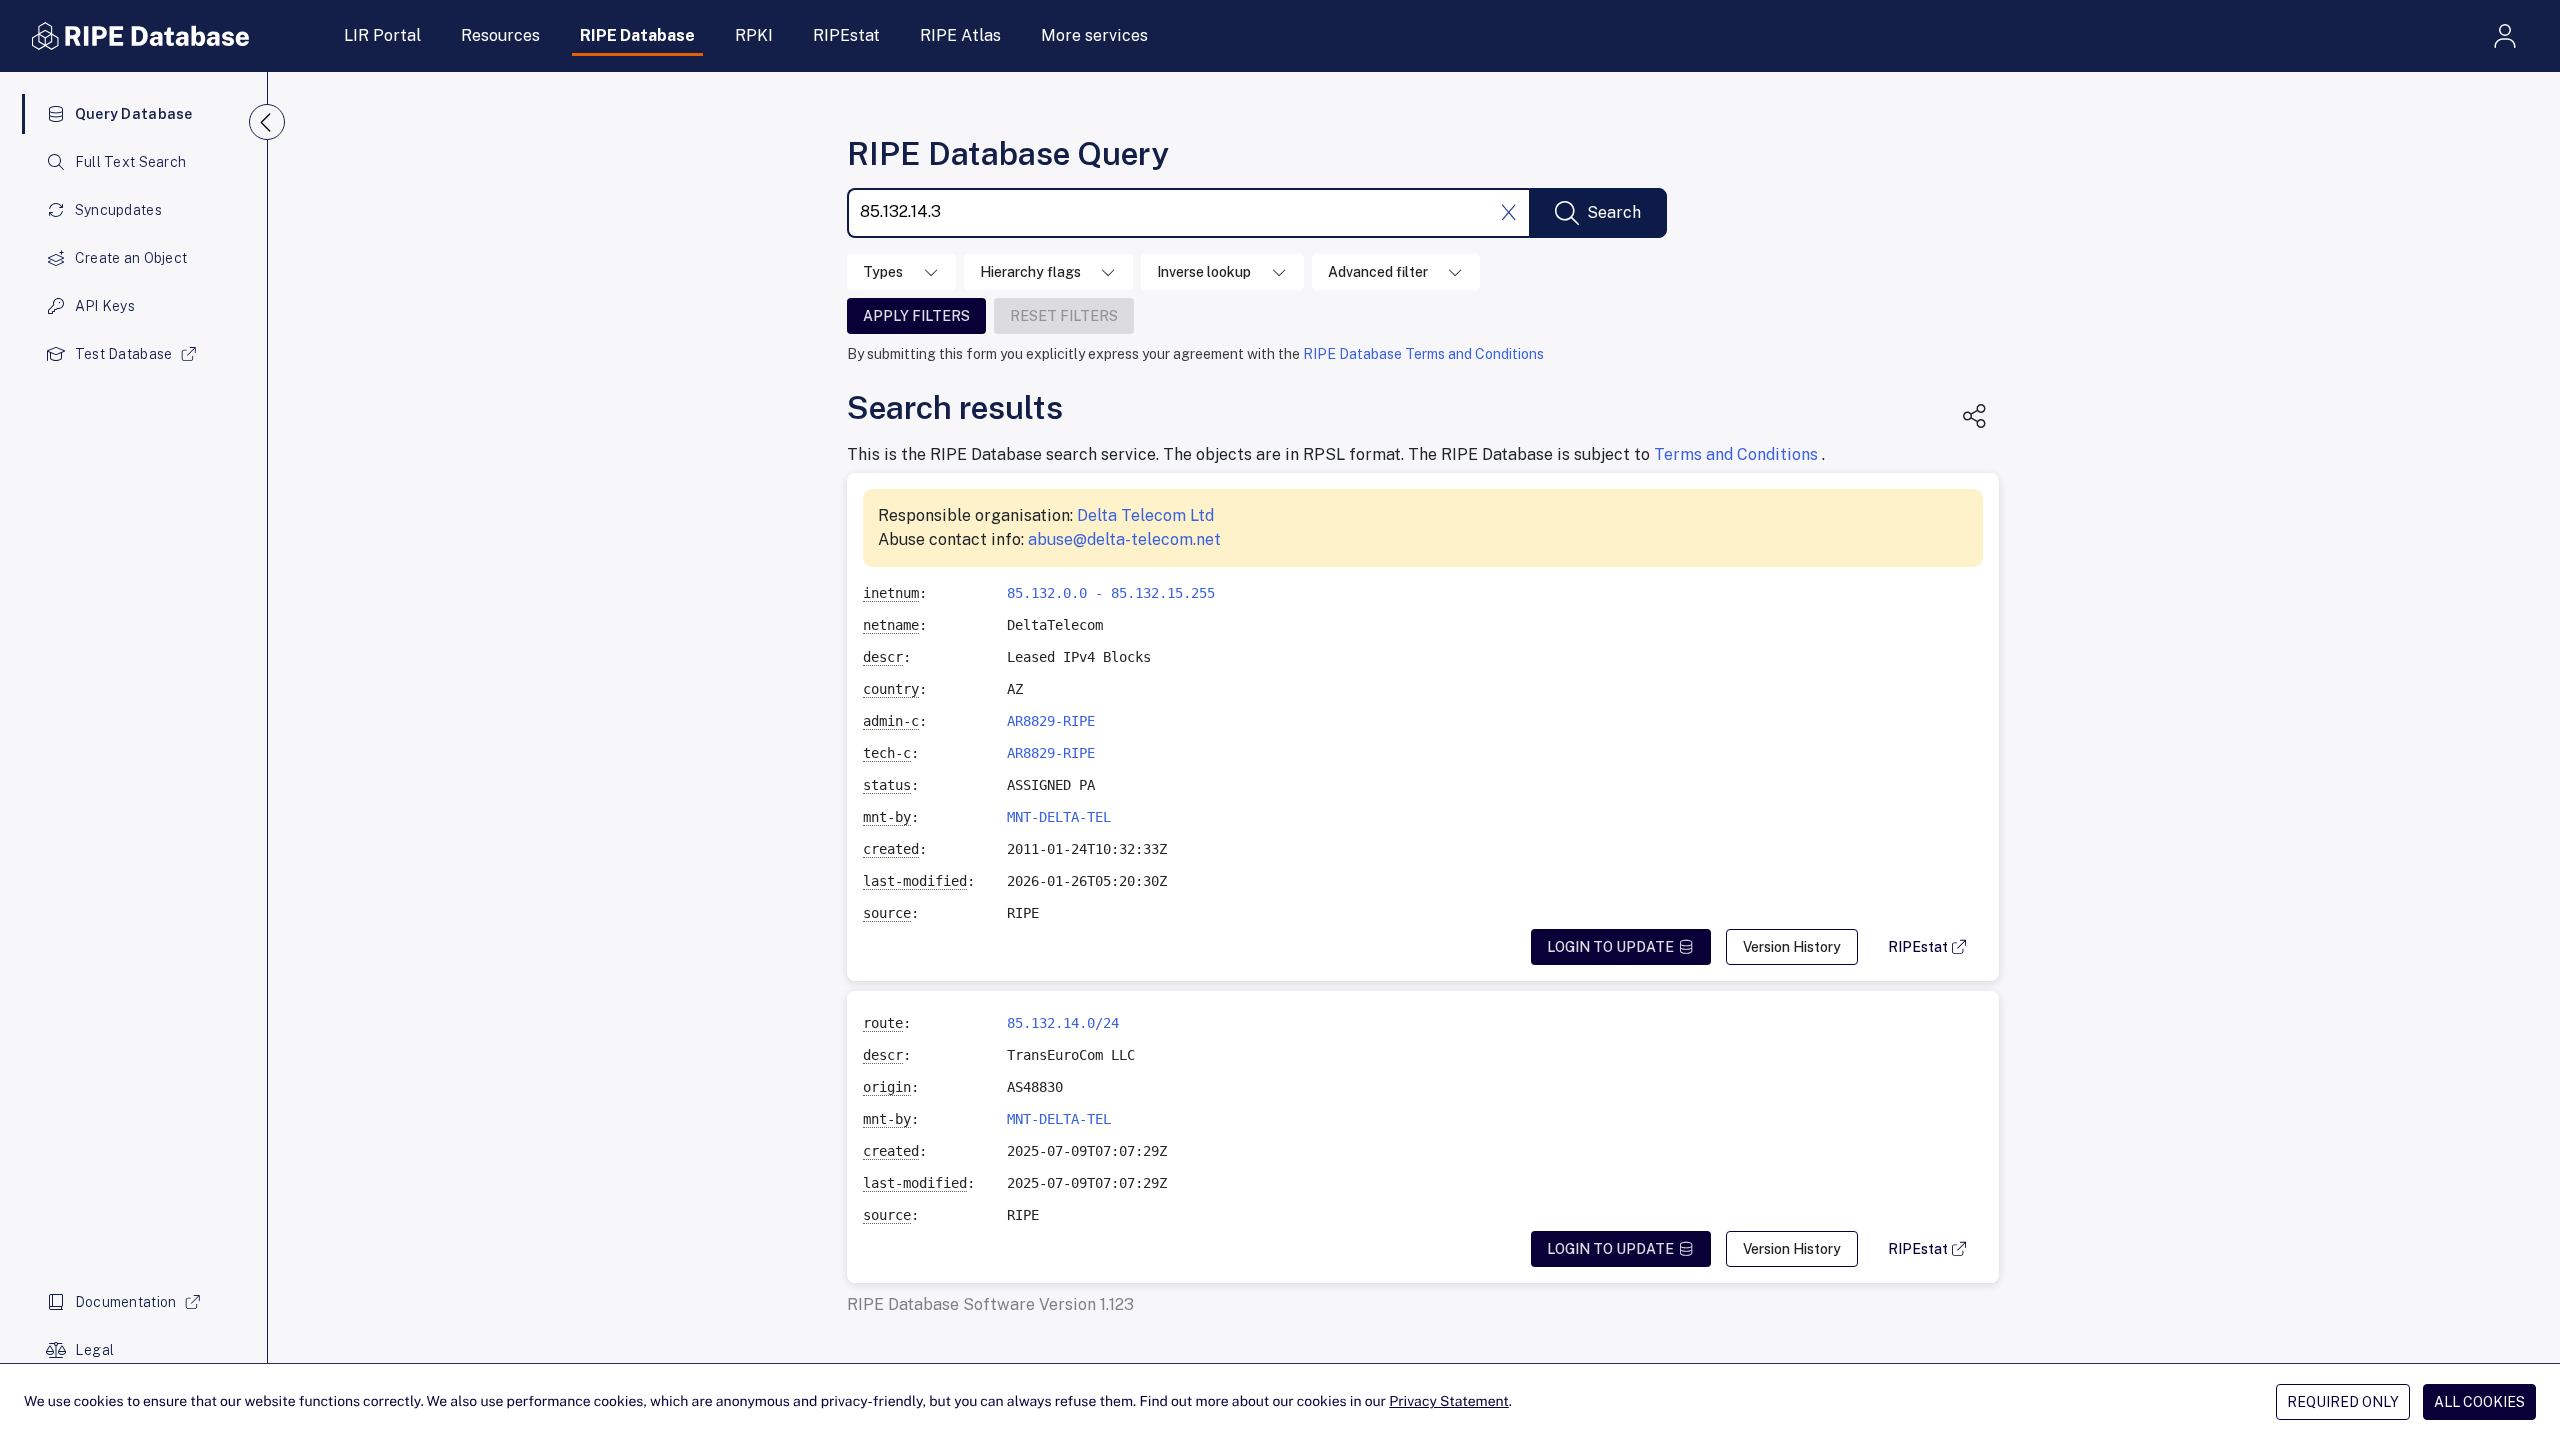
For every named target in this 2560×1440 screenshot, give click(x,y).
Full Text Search (130, 162)
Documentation (126, 1302)
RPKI (754, 35)
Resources (500, 35)
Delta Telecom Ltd (1145, 515)
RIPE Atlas (960, 35)
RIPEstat (846, 35)
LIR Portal (382, 35)
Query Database (134, 114)
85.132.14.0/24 (1063, 1023)
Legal (94, 1350)
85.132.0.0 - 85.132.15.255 (1111, 593)
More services (1094, 35)
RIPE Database (637, 35)
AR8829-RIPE (1051, 721)
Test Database (124, 354)
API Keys (105, 306)
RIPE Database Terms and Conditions (1423, 354)
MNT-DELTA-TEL (1059, 817)
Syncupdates (118, 210)
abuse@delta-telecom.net (1124, 539)
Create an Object (131, 258)
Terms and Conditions (1738, 454)
